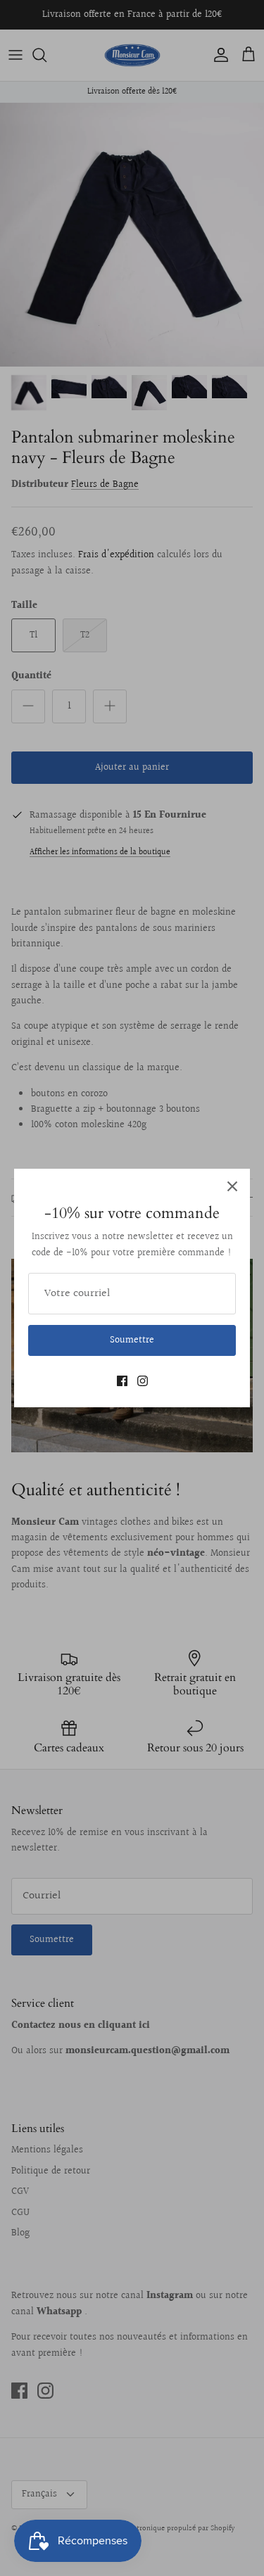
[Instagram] (143, 1381)
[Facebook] (122, 1381)
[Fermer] (232, 1186)
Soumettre (132, 1340)
